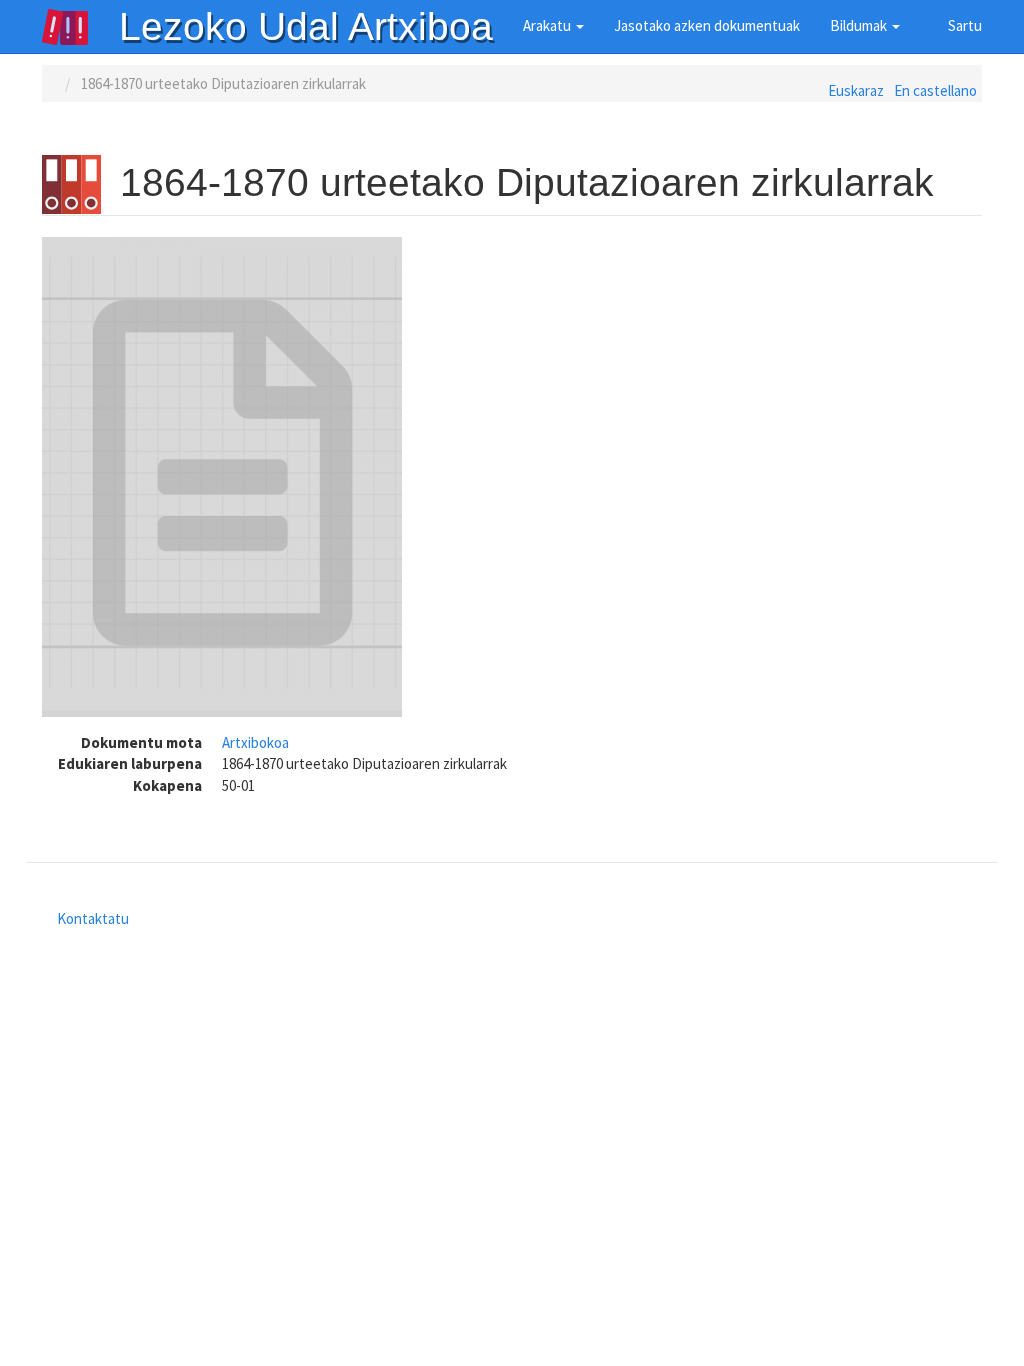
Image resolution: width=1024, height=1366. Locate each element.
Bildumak (860, 25)
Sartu (965, 25)
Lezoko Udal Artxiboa (306, 26)
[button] (222, 477)
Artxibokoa (255, 742)
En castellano (935, 90)
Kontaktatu (93, 918)
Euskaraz (856, 90)
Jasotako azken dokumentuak (707, 25)
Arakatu (548, 25)
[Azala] (80, 27)
